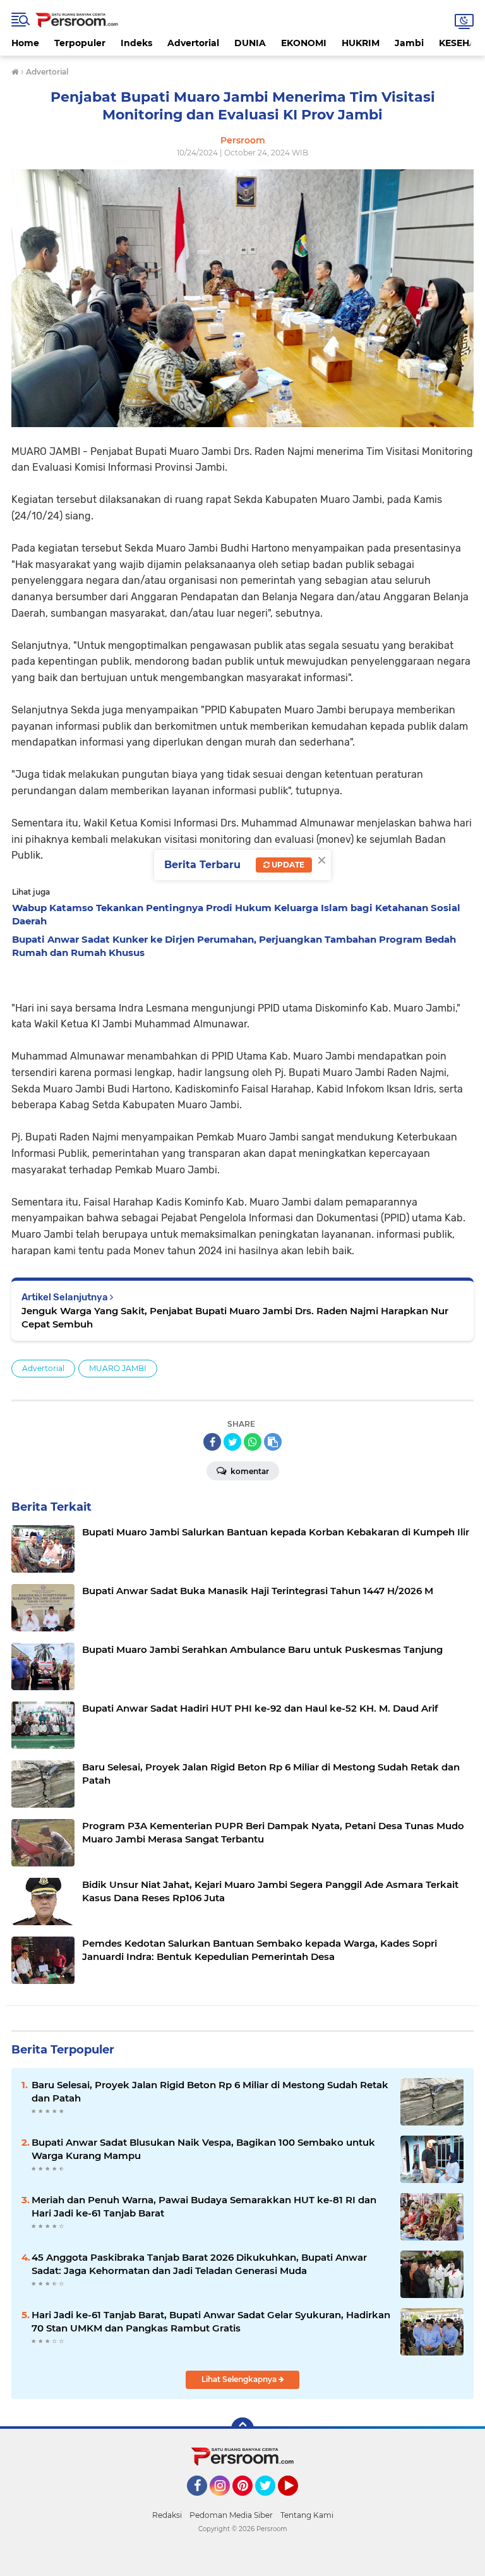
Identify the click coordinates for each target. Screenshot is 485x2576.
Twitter (271, 2501)
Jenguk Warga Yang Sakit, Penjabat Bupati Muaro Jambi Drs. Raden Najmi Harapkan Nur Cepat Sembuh (235, 1317)
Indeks (136, 43)
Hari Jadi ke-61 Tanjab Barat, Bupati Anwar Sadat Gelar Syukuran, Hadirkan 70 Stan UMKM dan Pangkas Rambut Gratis (211, 2321)
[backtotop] (242, 2429)
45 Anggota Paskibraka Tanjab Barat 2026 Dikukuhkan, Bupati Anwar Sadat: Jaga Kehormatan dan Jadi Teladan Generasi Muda (199, 2264)
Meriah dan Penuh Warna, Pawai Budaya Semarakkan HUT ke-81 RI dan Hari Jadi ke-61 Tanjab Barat (204, 2206)
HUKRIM (361, 43)
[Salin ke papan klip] (273, 1442)
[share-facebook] (212, 1442)
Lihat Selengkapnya (240, 2379)
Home (25, 43)
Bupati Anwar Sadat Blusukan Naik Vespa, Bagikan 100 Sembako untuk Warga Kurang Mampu (203, 2149)
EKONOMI (304, 43)
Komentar (249, 1471)
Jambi (409, 43)
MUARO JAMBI (118, 1368)
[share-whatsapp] (253, 1442)
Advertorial (193, 43)
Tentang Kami (307, 2515)
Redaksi (167, 2515)
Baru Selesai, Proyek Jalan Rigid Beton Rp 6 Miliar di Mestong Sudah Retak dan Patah (210, 2091)
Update (287, 865)
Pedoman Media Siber (231, 2515)
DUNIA (250, 43)
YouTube (296, 2501)
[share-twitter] (232, 1442)
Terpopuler (80, 43)
